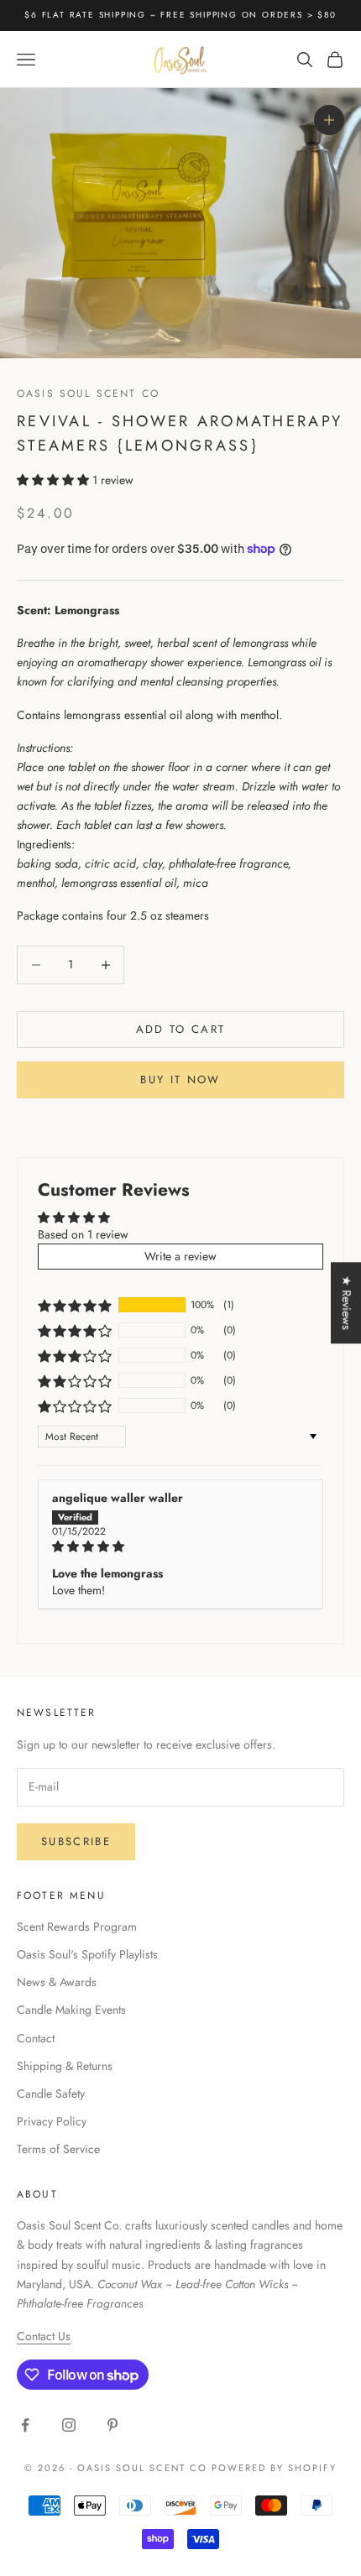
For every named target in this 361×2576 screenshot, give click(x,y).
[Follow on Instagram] (69, 2425)
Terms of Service (58, 2149)
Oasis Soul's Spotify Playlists (87, 1954)
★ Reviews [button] (347, 1303)
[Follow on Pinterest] (112, 2425)
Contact (36, 2038)
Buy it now (180, 1079)
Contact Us (44, 2336)
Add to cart (181, 1029)
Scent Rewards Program (77, 1927)
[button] (55, 480)
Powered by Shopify (274, 2468)
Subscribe (76, 1841)
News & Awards (57, 1982)
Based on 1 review (83, 1234)
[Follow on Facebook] (25, 2425)
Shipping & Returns (65, 2066)
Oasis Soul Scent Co (88, 394)
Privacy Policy (52, 2121)
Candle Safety (51, 2094)
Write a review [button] (180, 1256)
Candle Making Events (71, 2010)
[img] (180, 1547)
